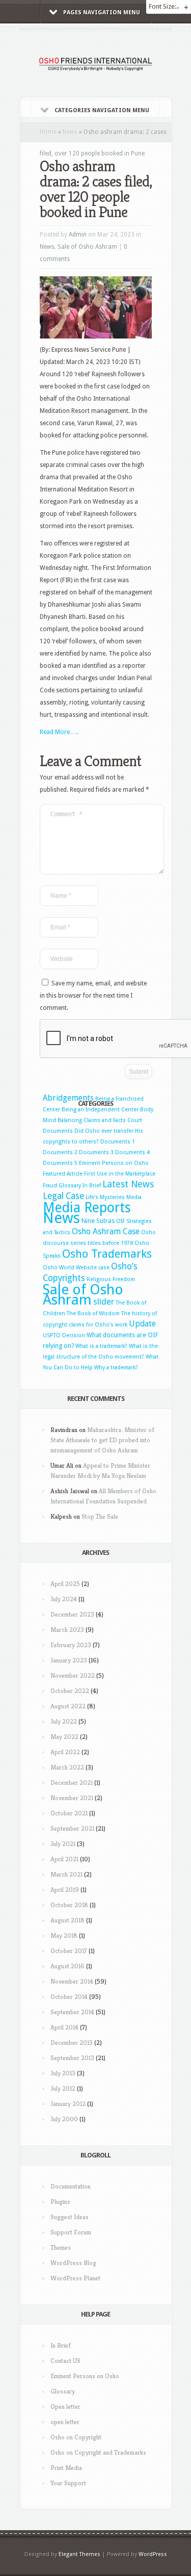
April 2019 (65, 1890)
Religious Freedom (111, 1279)
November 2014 (72, 1981)
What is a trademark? (101, 1346)
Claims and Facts (105, 1120)
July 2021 (63, 1844)
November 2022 (73, 1675)
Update (142, 1324)
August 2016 (67, 1966)
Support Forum (71, 2232)
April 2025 (65, 1584)
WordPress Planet (75, 2278)
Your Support (68, 2483)
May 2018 (64, 1935)
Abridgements (68, 1098)
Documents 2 (60, 1152)
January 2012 (68, 2104)
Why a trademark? (116, 1368)
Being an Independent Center (100, 1110)
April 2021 (64, 1859)
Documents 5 (60, 1163)
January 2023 (69, 1660)
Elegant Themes (79, 2554)
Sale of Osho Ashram (87, 247)
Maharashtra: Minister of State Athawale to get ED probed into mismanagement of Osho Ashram (102, 1440)
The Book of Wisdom (93, 1313)
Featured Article (63, 1174)
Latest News (128, 1184)
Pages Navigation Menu (102, 12)
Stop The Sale (100, 1516)
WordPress (153, 2554)
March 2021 (66, 1874)
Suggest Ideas (70, 2217)
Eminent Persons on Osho (114, 1163)
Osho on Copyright (76, 2437)
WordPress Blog (73, 2263)
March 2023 (67, 1630)
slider (104, 1302)
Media (134, 1197)
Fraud (50, 1186)
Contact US (65, 2361)
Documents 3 (96, 1152)
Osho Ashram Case (106, 1231)
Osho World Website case (76, 1268)
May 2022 (64, 1737)
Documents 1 (118, 1142)
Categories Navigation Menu (102, 110)
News (70, 132)
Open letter (65, 2406)
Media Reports (87, 1207)
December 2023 (72, 1614)
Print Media (66, 2468)
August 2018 (67, 1920)
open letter (65, 2422)
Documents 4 (132, 1152)
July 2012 (63, 2088)
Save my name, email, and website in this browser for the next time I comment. (93, 996)
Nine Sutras (98, 1221)
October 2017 (69, 1951)
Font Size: (163, 6)
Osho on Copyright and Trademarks (98, 2452)
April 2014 (64, 2027)
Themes (61, 2247)
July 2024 (64, 1599)
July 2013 (63, 2073)
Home (48, 132)
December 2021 (72, 1783)
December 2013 (72, 2042)
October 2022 (70, 1691)
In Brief (92, 1186)
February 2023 (71, 1645)
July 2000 (64, 2119)
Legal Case (63, 1196)
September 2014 (72, 2012)
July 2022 (64, 1721)
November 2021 (72, 1798)
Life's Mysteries (105, 1197)
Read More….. (59, 732)
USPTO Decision (64, 1335)
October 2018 (69, 1905)
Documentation (71, 2186)
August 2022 (68, 1706)
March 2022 (67, 1767)
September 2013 (72, 2058)
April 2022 (65, 1752)
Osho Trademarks (107, 1254)
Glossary (70, 1186)
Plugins (60, 2202)
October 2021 (69, 1813)
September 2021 (72, 1828)
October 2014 (69, 1997)
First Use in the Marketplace (120, 1174)
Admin (78, 235)
